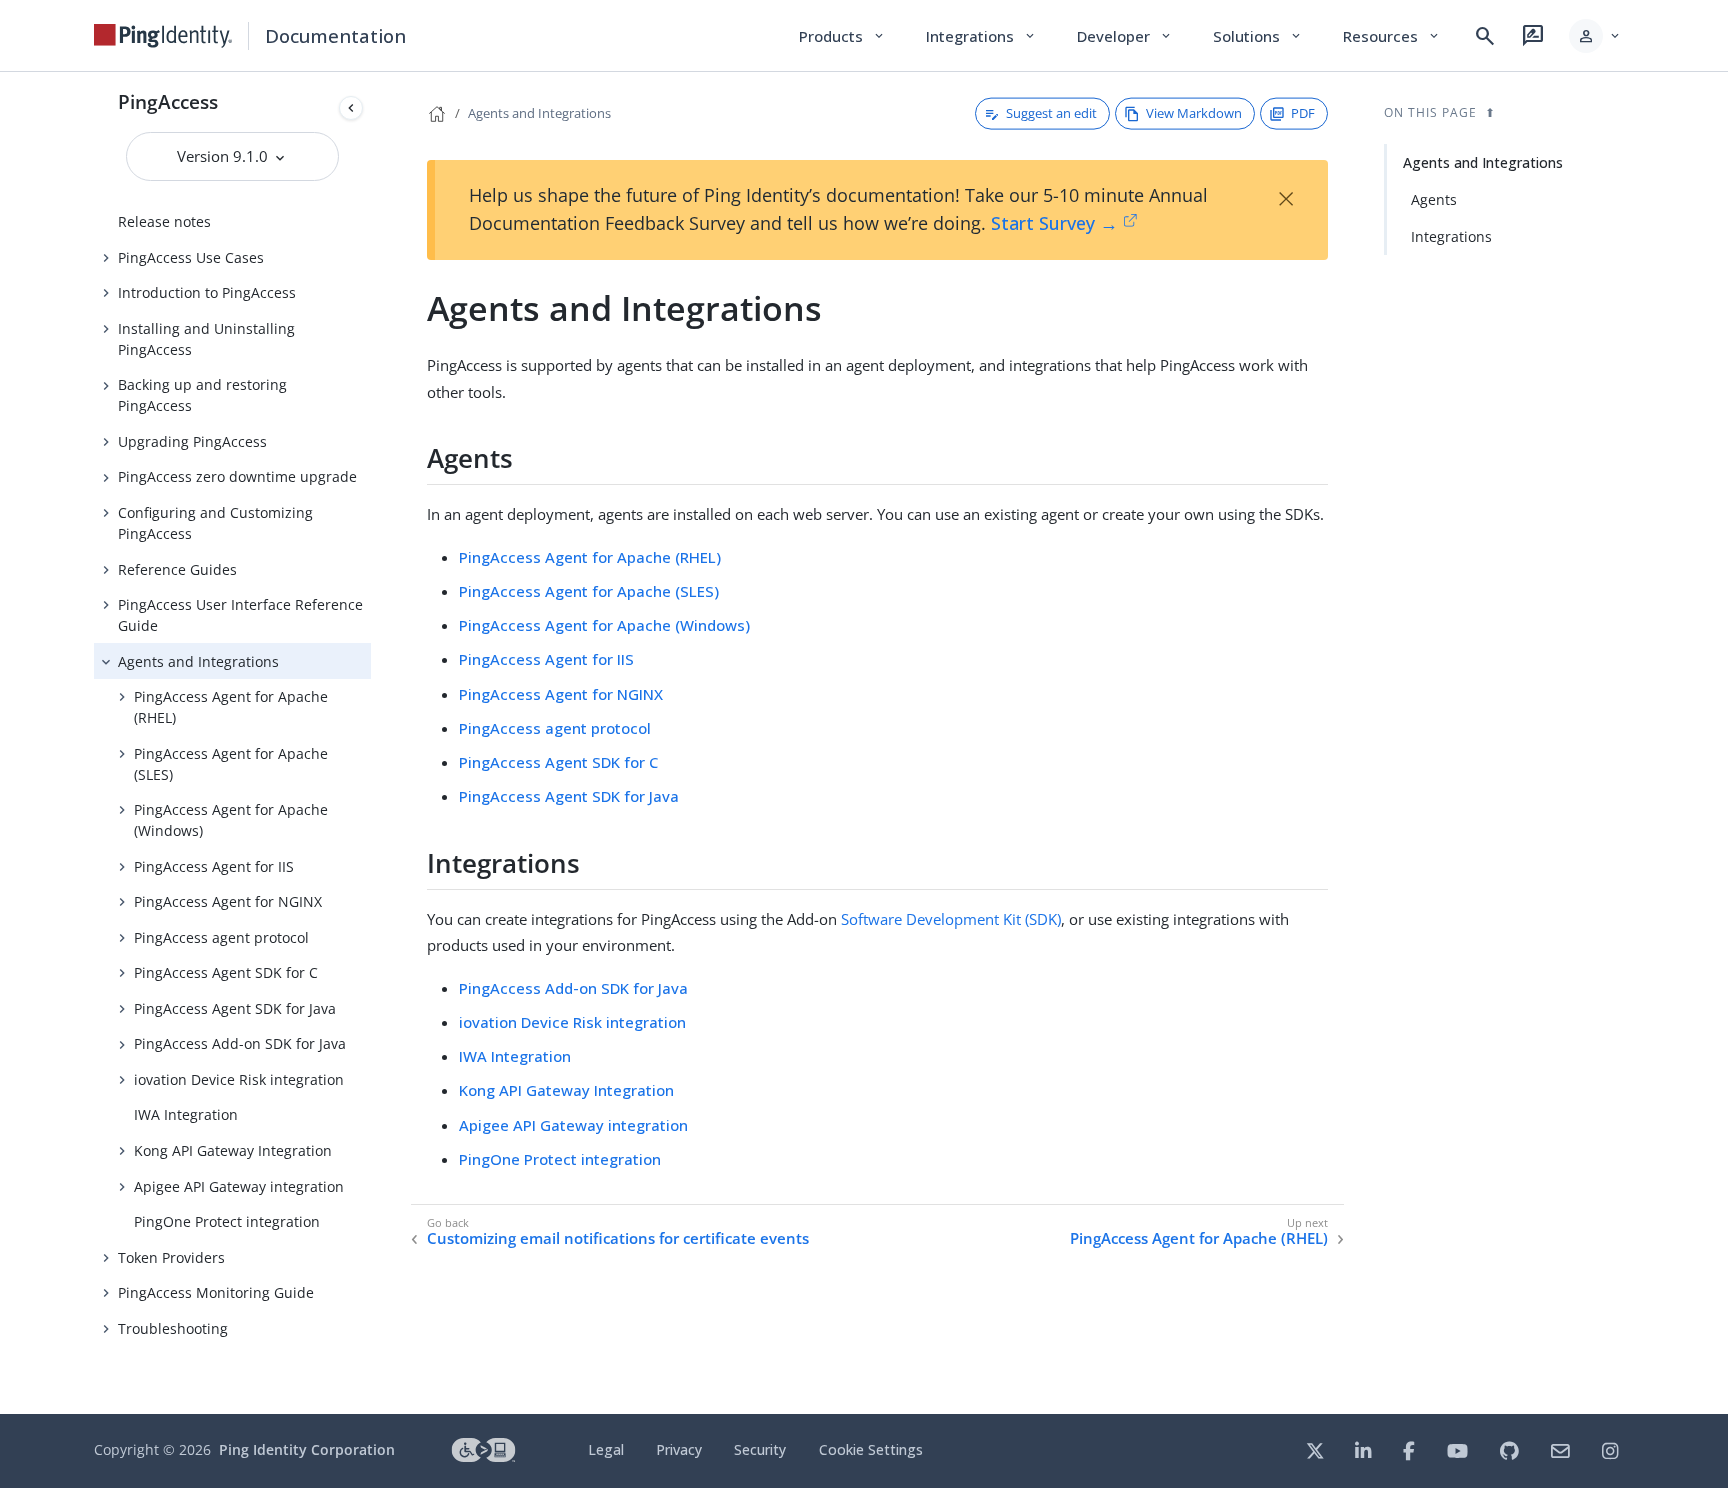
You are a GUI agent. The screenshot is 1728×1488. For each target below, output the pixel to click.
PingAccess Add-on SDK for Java (240, 1043)
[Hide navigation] (351, 108)
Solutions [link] (1258, 36)
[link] (163, 36)
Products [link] (842, 36)
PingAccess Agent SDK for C (226, 972)
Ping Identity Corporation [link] (307, 1449)
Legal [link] (606, 1449)
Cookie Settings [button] (871, 1449)
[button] (1595, 36)
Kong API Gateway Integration (233, 1150)
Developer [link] (1125, 36)
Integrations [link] (981, 36)
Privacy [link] (679, 1449)
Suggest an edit (1051, 113)
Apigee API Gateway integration (239, 1186)
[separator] (371, 743)
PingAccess (168, 101)
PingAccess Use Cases (191, 257)
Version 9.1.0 (224, 156)
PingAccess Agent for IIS (214, 866)
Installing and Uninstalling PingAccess (206, 339)
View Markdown (1194, 113)
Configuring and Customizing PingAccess (215, 523)
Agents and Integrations (198, 661)
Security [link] (760, 1449)
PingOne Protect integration (227, 1221)
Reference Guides (177, 569)
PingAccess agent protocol (221, 937)
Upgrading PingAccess (192, 441)
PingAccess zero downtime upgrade (237, 476)
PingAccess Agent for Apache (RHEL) (231, 707)
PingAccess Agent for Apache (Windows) (231, 820)
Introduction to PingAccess (207, 292)
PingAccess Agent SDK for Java (235, 1008)
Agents (1434, 199)
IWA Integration (186, 1114)
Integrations (1451, 236)
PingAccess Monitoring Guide (216, 1292)
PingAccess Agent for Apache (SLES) (231, 764)
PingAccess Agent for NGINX (228, 901)
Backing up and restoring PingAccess (202, 395)
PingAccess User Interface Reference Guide (240, 615)
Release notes (164, 221)
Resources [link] (1392, 36)
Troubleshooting (173, 1328)
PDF (1303, 113)
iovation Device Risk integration (239, 1079)
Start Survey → (1054, 223)
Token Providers (171, 1257)
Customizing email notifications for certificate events (618, 1238)
